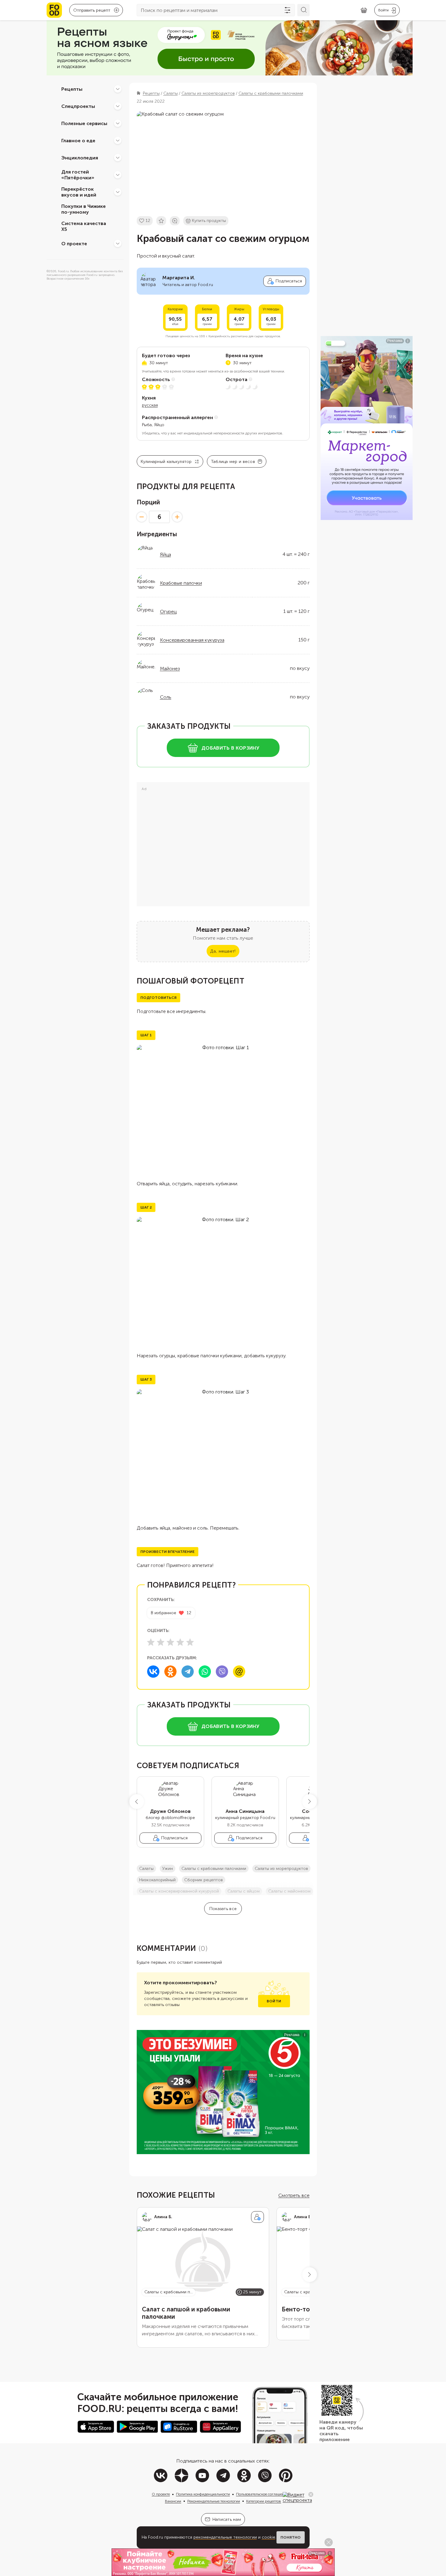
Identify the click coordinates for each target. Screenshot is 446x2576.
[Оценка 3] (170, 1642)
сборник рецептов (204, 1880)
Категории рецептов (264, 2501)
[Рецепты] (118, 89)
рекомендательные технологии (225, 2537)
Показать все (223, 1909)
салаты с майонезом (289, 1891)
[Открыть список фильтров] (288, 10)
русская (150, 405)
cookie (269, 2537)
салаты (146, 1869)
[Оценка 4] (180, 1642)
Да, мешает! (223, 951)
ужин (168, 1869)
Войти (274, 2001)
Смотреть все (294, 2195)
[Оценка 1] (151, 1642)
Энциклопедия (80, 157)
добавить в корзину (230, 748)
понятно (291, 2537)
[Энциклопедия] (118, 158)
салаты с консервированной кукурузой (179, 1891)
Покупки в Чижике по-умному (84, 209)
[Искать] (303, 10)
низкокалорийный (157, 1880)
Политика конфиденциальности (203, 2494)
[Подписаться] (257, 2217)
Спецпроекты (78, 106)
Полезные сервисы (84, 123)
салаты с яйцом (244, 1891)
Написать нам (227, 2519)
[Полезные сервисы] (118, 123)
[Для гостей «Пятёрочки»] (118, 175)
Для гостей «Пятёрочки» (78, 175)
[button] (137, 1802)
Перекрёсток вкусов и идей (79, 192)
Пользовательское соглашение (262, 2494)
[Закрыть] (311, 2494)
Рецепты (72, 89)
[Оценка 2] (161, 1642)
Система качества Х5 (84, 226)
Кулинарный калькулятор (166, 462)
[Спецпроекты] (118, 106)
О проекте (74, 243)
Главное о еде (78, 140)
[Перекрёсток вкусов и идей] (118, 192)
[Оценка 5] (190, 1642)
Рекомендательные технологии (214, 2501)
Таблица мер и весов (233, 462)
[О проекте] (118, 243)
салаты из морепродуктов (281, 1869)
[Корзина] (364, 10)
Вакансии (173, 2501)
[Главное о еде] (118, 140)
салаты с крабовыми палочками (214, 1869)
